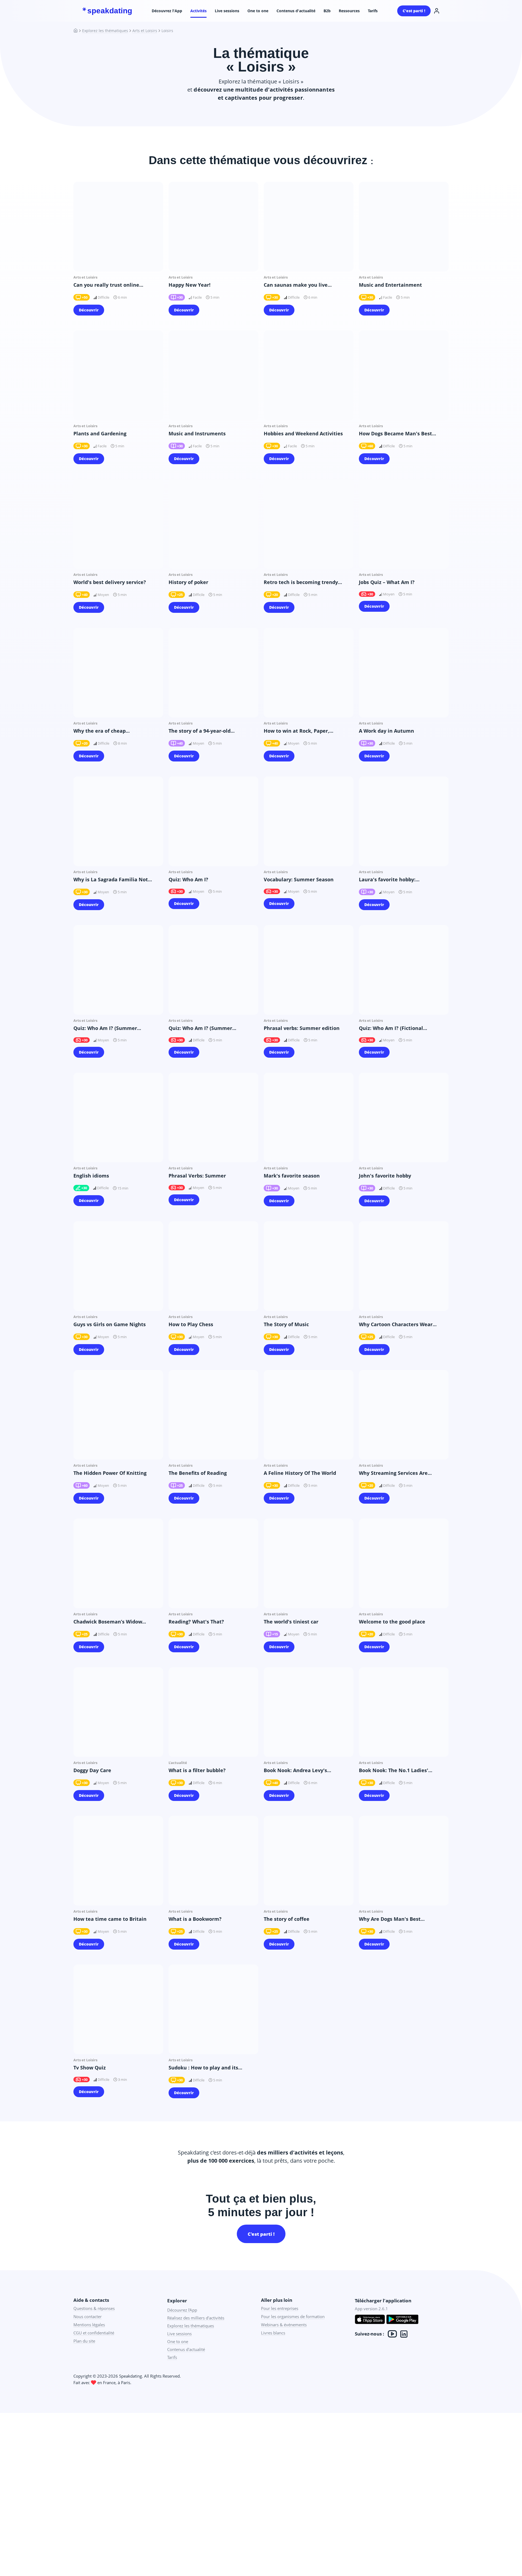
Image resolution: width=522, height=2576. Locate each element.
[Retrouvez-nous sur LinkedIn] (404, 2334)
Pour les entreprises (280, 2308)
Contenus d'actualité (296, 11)
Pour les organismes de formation (293, 2316)
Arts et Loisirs (145, 31)
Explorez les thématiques (105, 31)
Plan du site (84, 2341)
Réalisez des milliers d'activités (196, 2318)
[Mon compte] (437, 11)
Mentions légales (89, 2325)
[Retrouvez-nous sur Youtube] (392, 2334)
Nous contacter (88, 2316)
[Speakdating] (78, 31)
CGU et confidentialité (94, 2333)
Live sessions (227, 11)
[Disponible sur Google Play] (402, 2320)
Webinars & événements (284, 2325)
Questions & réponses (94, 2308)
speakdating (110, 11)
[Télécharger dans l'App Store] (370, 2320)
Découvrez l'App (167, 11)
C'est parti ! (414, 11)
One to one (258, 11)
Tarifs (373, 11)
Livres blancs (273, 2333)
